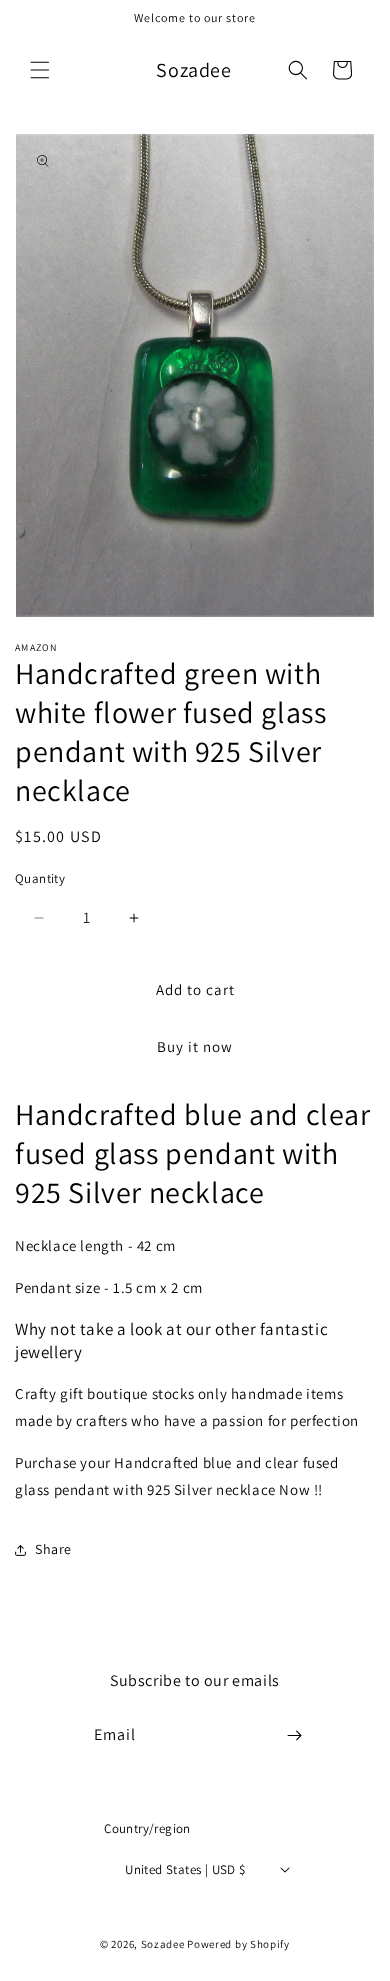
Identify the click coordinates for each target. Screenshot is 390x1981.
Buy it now (195, 1046)
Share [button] (53, 1549)
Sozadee (163, 1944)
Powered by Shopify (238, 1944)
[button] (40, 70)
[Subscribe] (295, 1735)
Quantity (40, 878)
